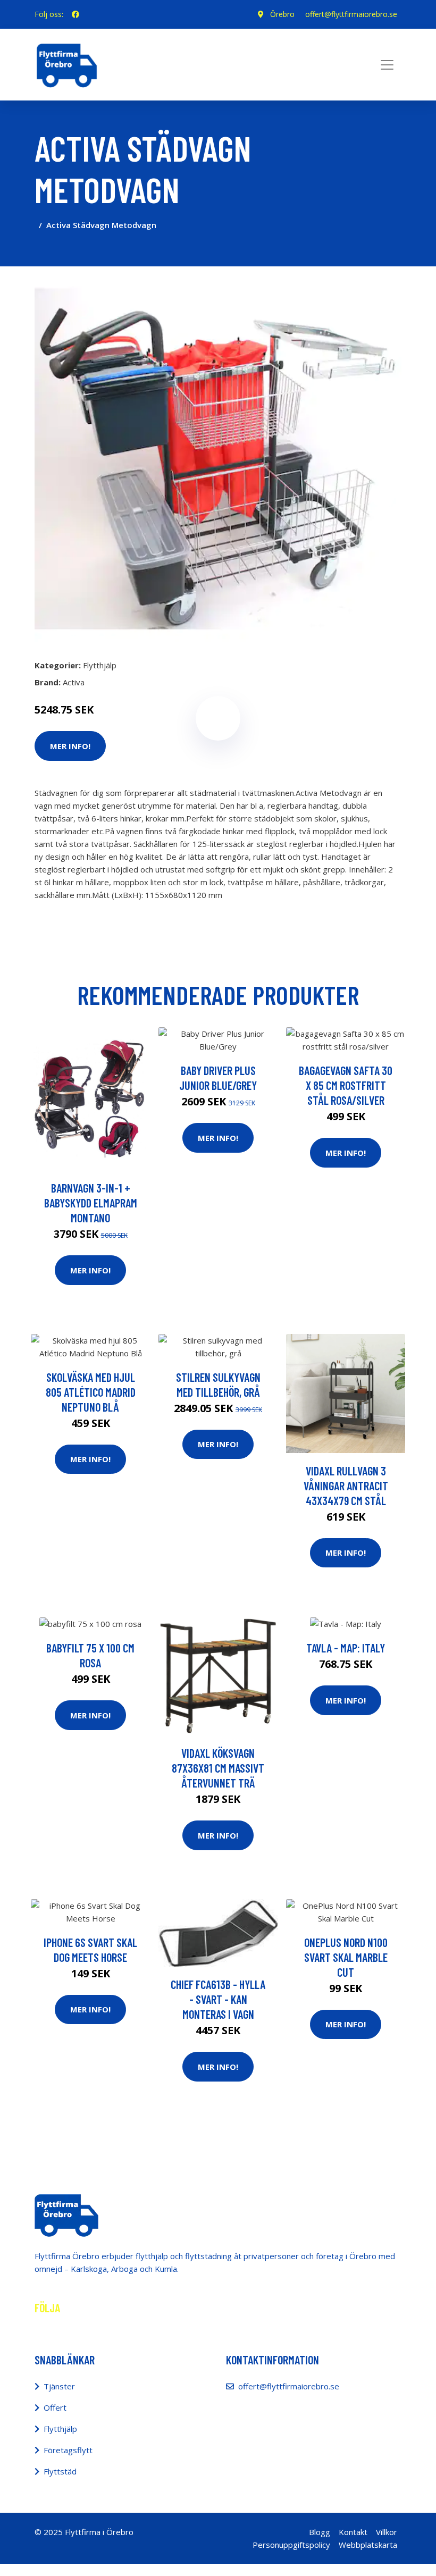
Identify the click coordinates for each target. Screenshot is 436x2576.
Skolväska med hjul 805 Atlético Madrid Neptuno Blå (91, 1392)
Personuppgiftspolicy (291, 2545)
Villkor (387, 2532)
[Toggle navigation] (387, 65)
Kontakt (353, 2532)
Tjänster (59, 2386)
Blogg (320, 2532)
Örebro (282, 14)
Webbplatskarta (368, 2545)
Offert (55, 2407)
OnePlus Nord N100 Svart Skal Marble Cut (346, 1957)
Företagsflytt (68, 2450)
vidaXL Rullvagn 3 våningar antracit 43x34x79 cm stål (346, 1486)
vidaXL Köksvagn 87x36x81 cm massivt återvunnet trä (218, 1768)
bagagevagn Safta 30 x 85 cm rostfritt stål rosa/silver (346, 1085)
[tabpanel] (218, 458)
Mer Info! (70, 746)
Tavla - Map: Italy (346, 1648)
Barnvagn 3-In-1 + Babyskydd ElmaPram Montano (91, 1203)
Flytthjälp (100, 665)
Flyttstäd (60, 2471)
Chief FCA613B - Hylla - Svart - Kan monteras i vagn (218, 1999)
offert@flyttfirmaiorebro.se (351, 14)
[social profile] (76, 14)
